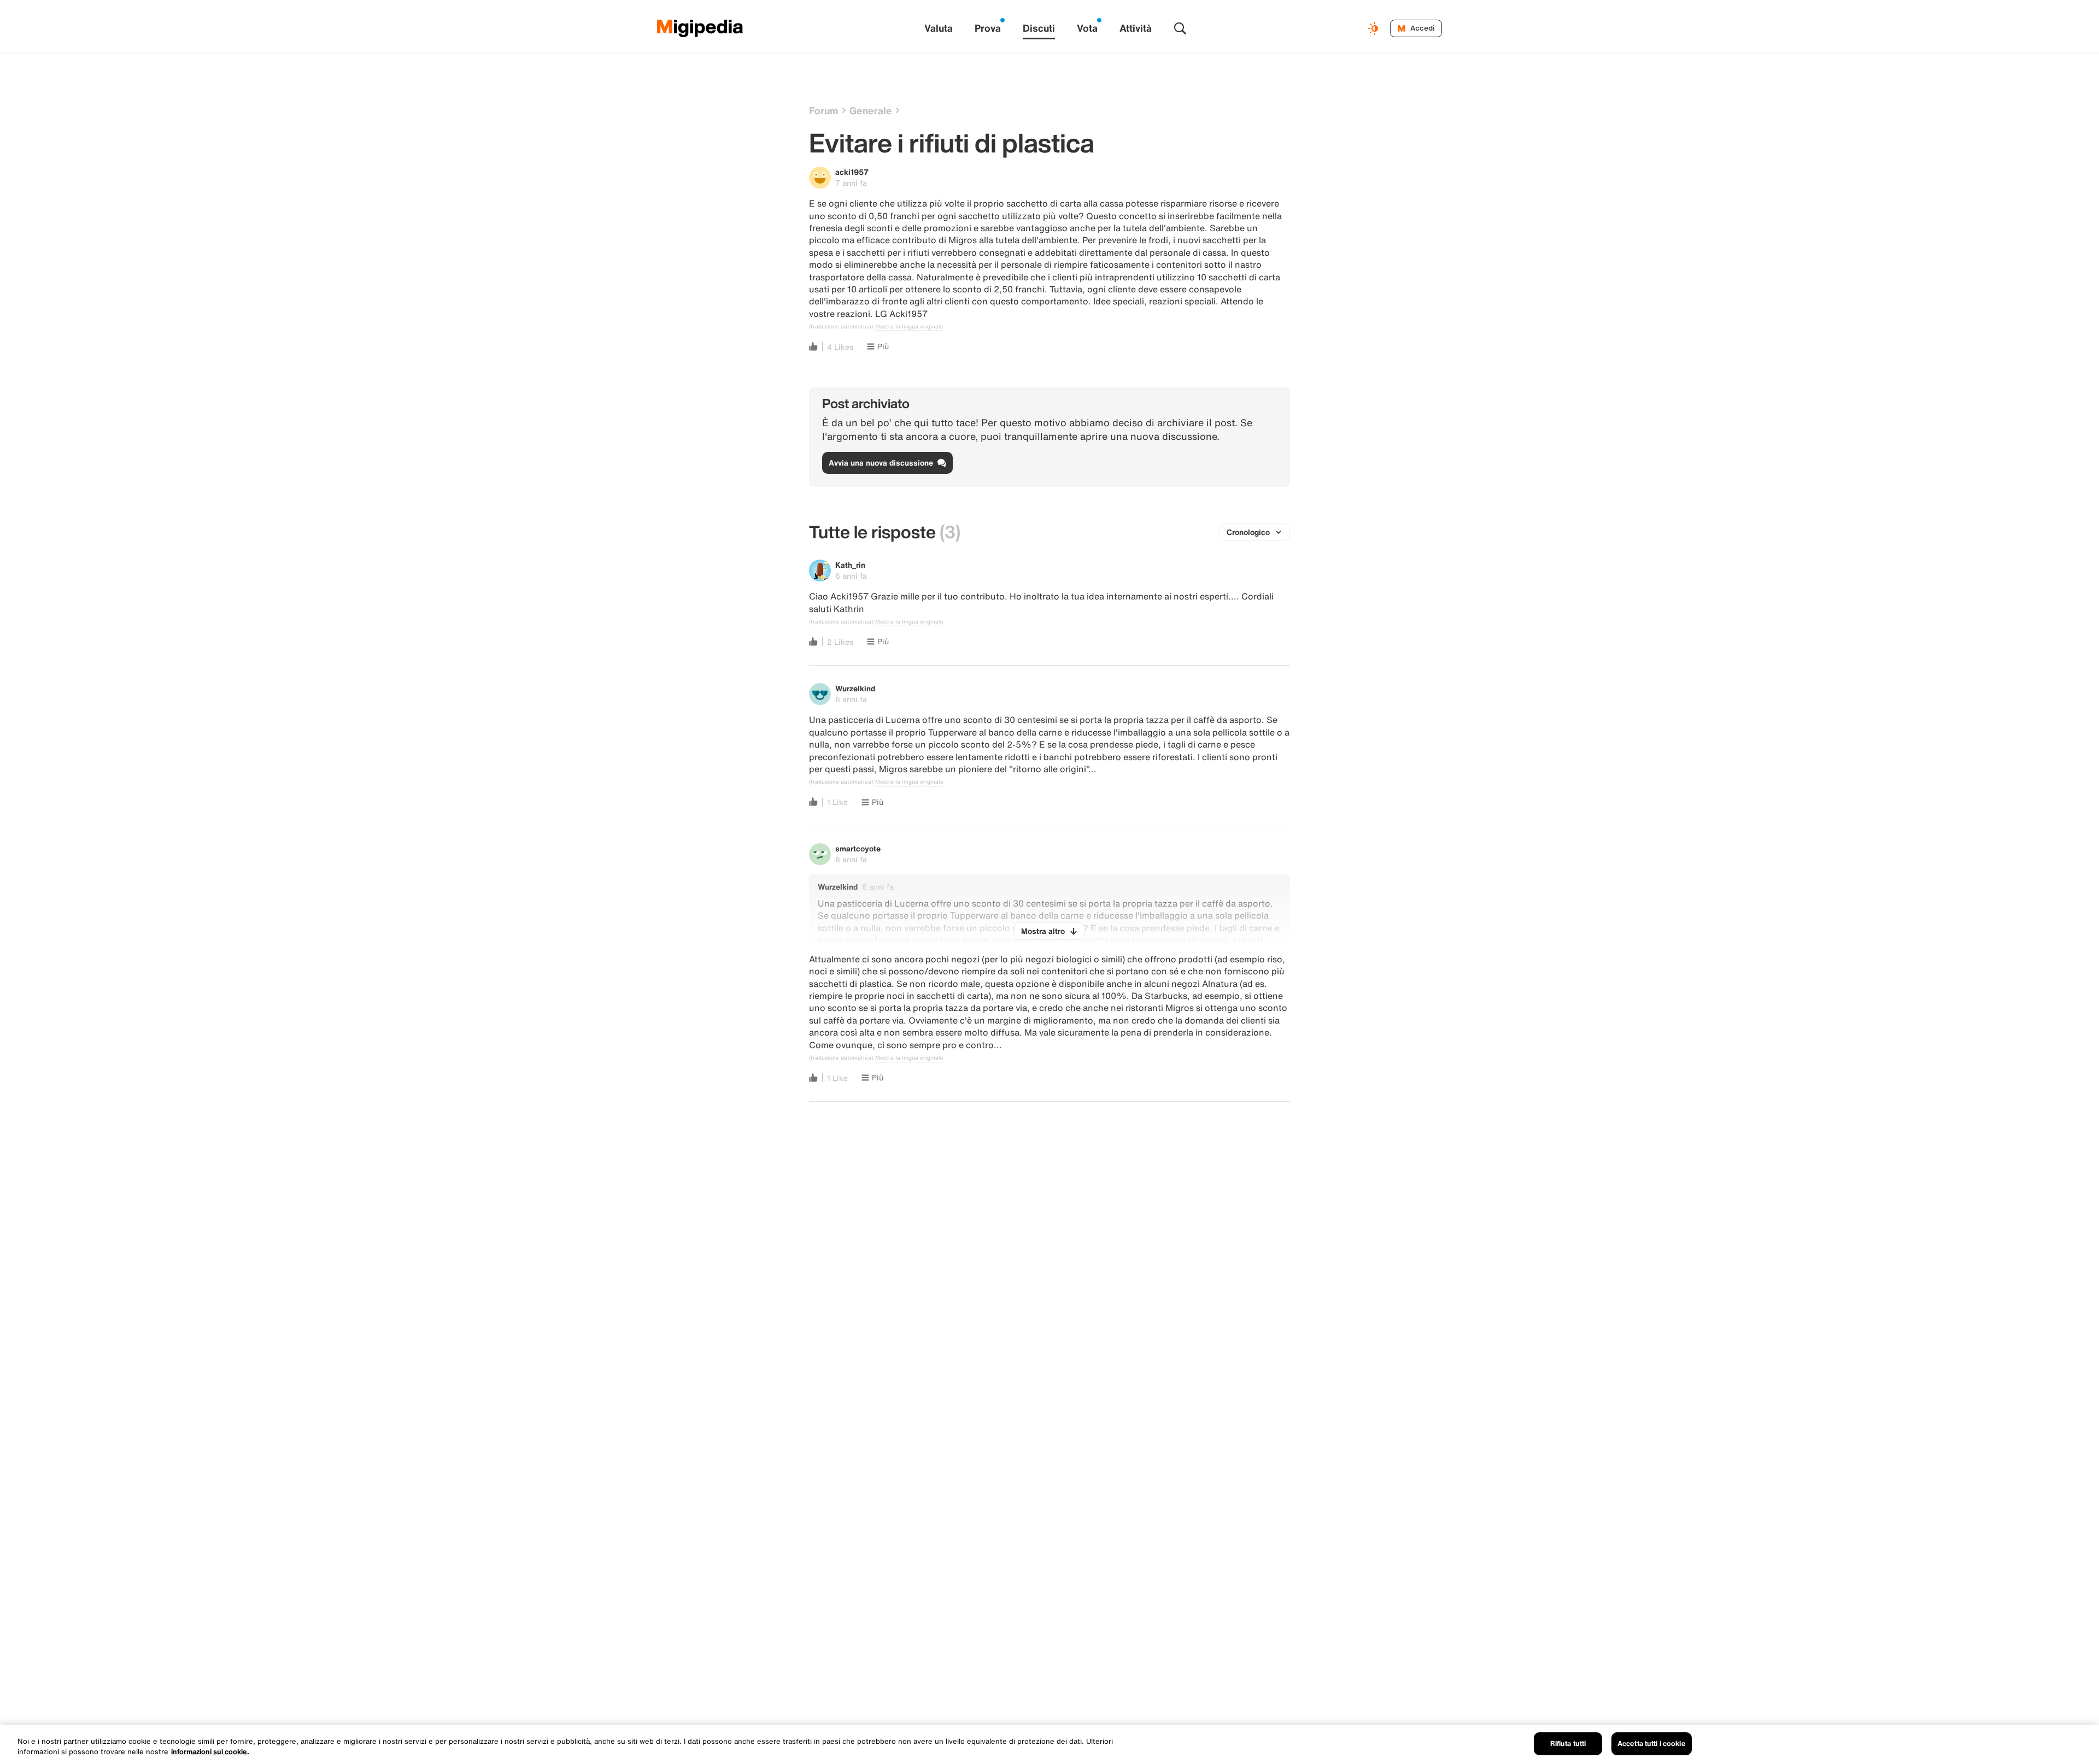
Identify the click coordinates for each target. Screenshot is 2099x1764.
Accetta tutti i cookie (1652, 1744)
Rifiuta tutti (1568, 1744)
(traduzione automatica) (841, 327)
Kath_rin (850, 565)
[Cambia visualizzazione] (1375, 28)
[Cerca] (1180, 28)
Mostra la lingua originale (909, 327)
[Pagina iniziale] (700, 28)
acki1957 (852, 172)
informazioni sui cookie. (210, 1752)
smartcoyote (858, 848)
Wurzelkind (855, 688)
